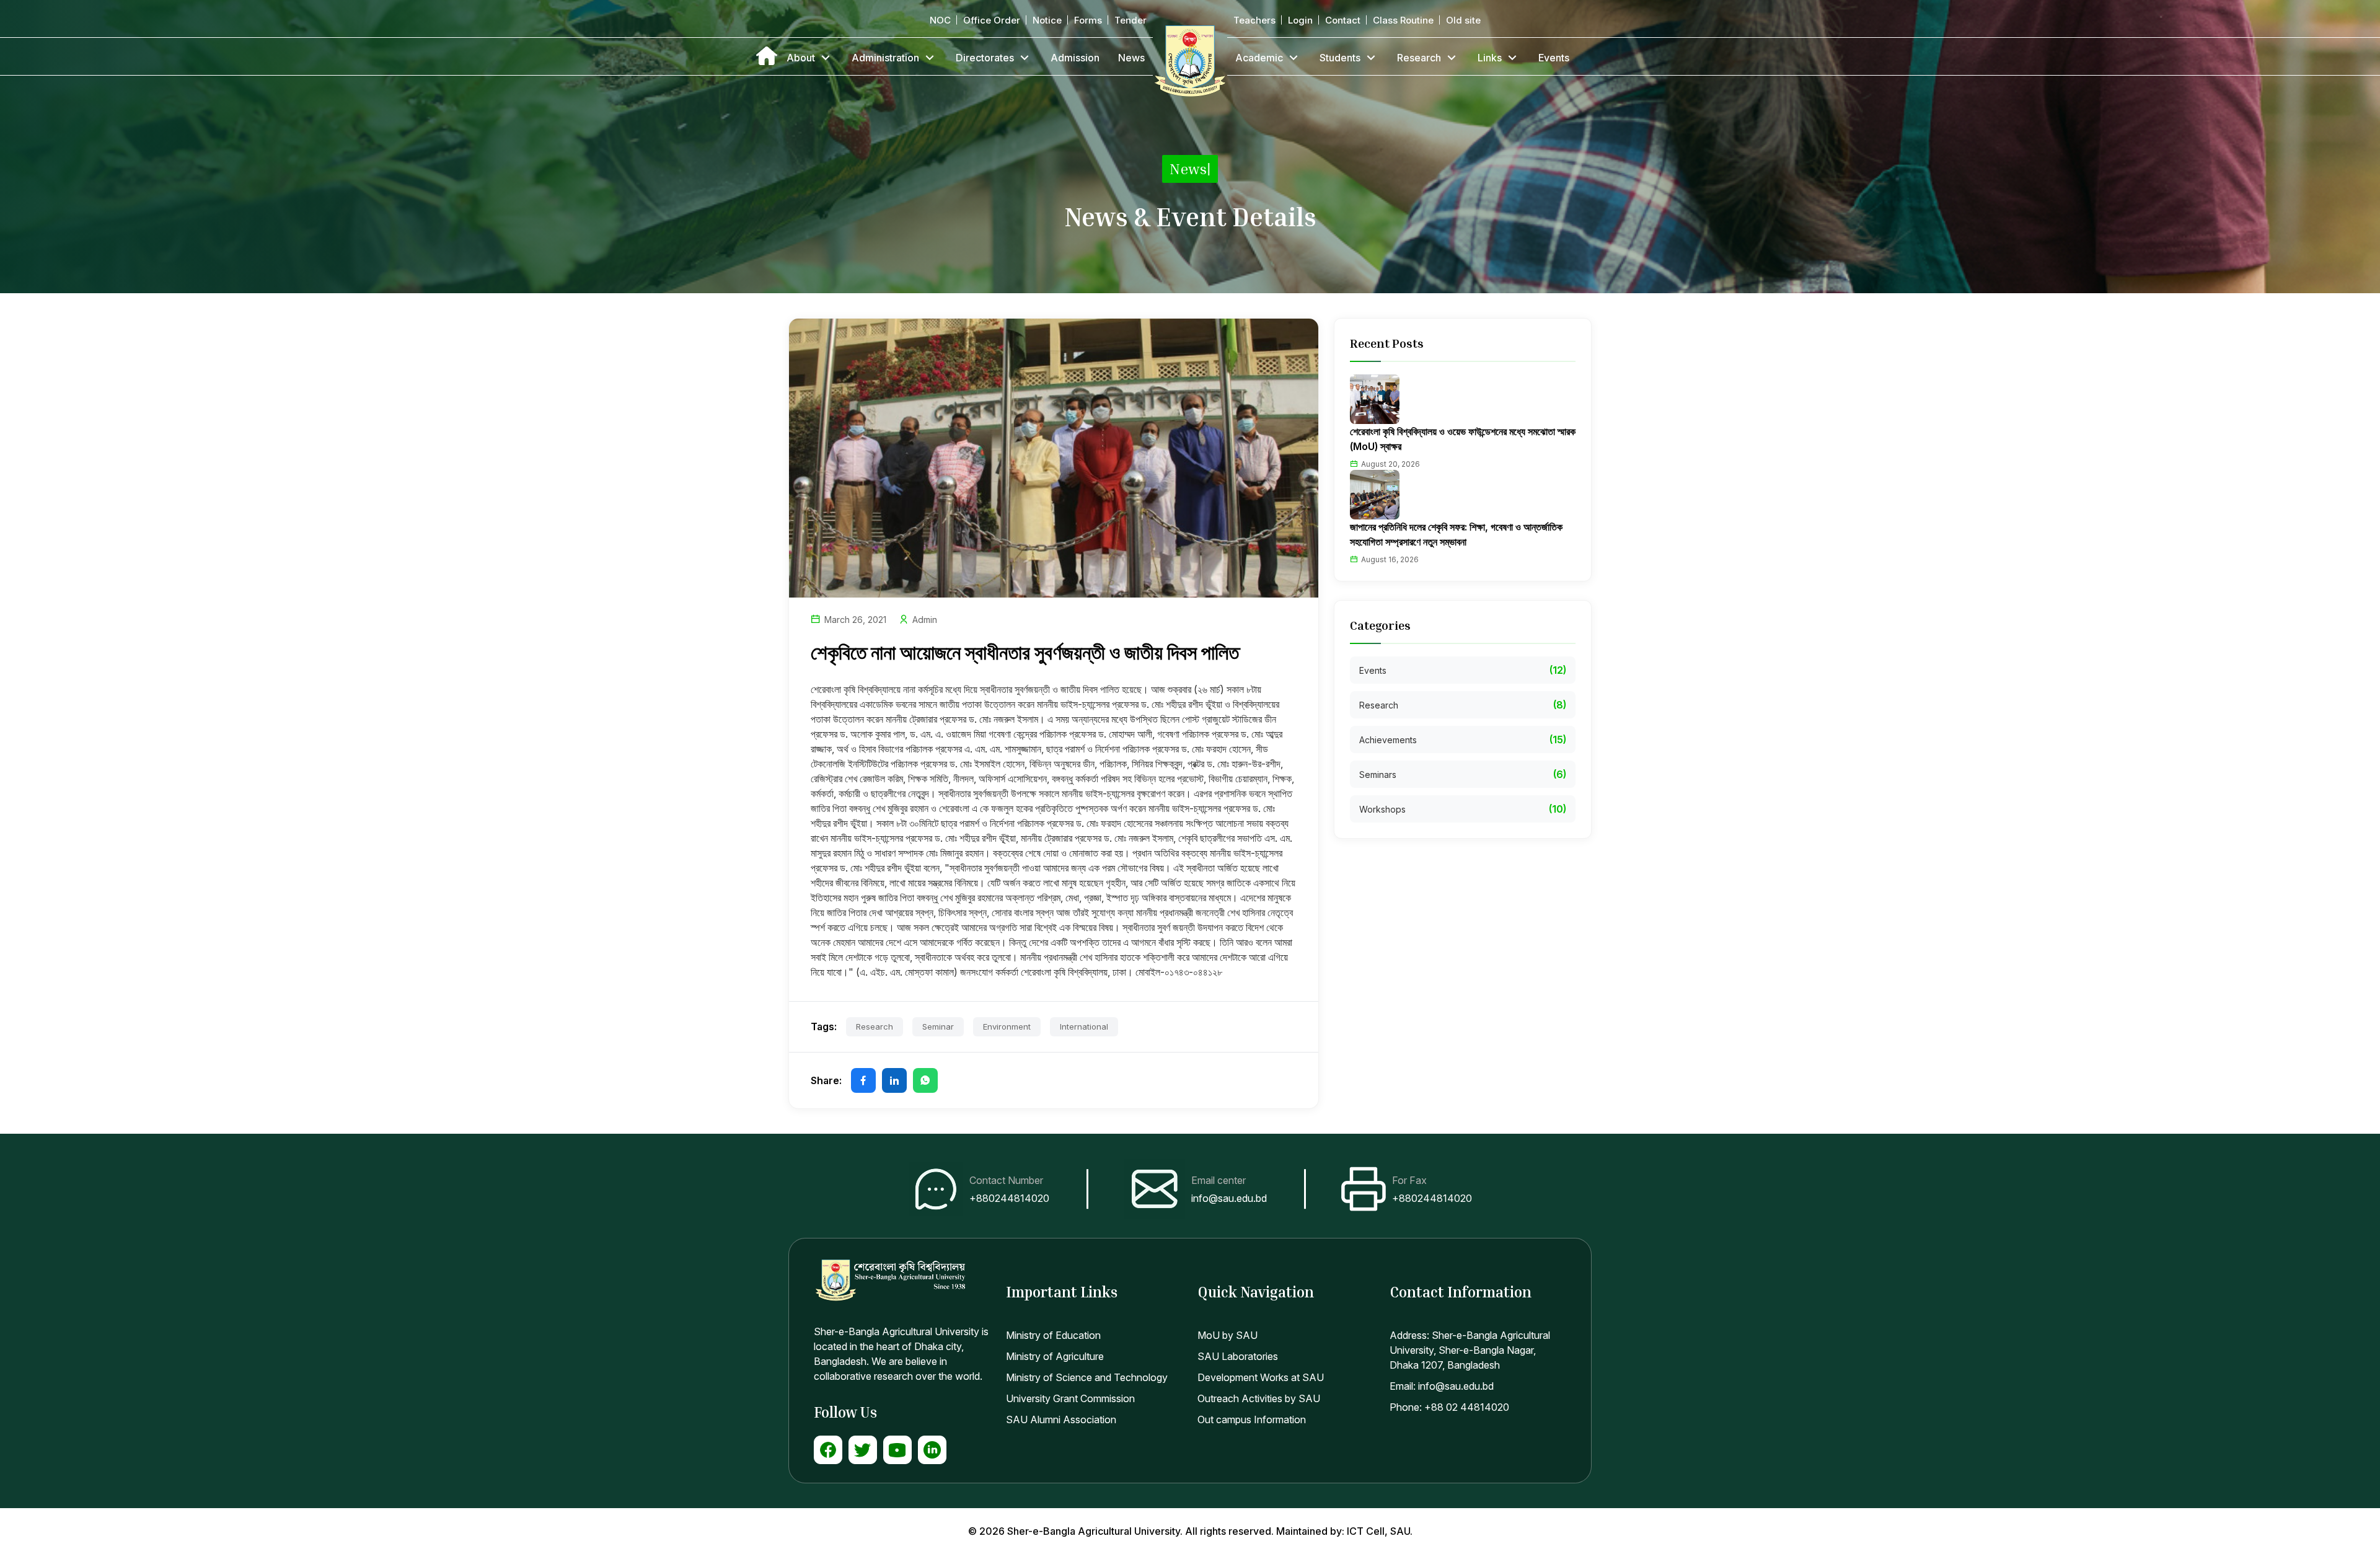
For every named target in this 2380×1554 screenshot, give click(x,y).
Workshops (1463, 809)
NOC (940, 20)
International (1084, 1026)
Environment (1007, 1026)
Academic (1259, 58)
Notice (1047, 20)
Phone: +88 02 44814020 (1449, 1407)
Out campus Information (1252, 1419)
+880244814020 (1009, 1198)
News (1131, 58)
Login (1300, 20)
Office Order (992, 20)
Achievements (1463, 739)
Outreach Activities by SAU (1259, 1398)
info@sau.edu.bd (1229, 1198)
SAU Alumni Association (1061, 1419)
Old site (1463, 20)
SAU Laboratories (1238, 1356)
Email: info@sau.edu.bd (1442, 1386)
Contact (1343, 20)
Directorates (985, 58)
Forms (1088, 20)
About (801, 58)
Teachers (1254, 20)
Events (1554, 58)
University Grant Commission (1070, 1398)
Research (1419, 58)
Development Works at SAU (1261, 1377)
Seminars (1463, 774)
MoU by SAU (1227, 1335)
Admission (1075, 58)
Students (1340, 58)
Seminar (938, 1026)
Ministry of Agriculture (1055, 1356)
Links (1490, 58)
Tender (1130, 20)
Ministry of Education (1053, 1335)
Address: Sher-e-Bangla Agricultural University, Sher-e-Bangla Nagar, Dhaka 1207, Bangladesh (1470, 1350)
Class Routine (1403, 20)
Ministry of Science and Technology (1087, 1377)
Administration (885, 58)
